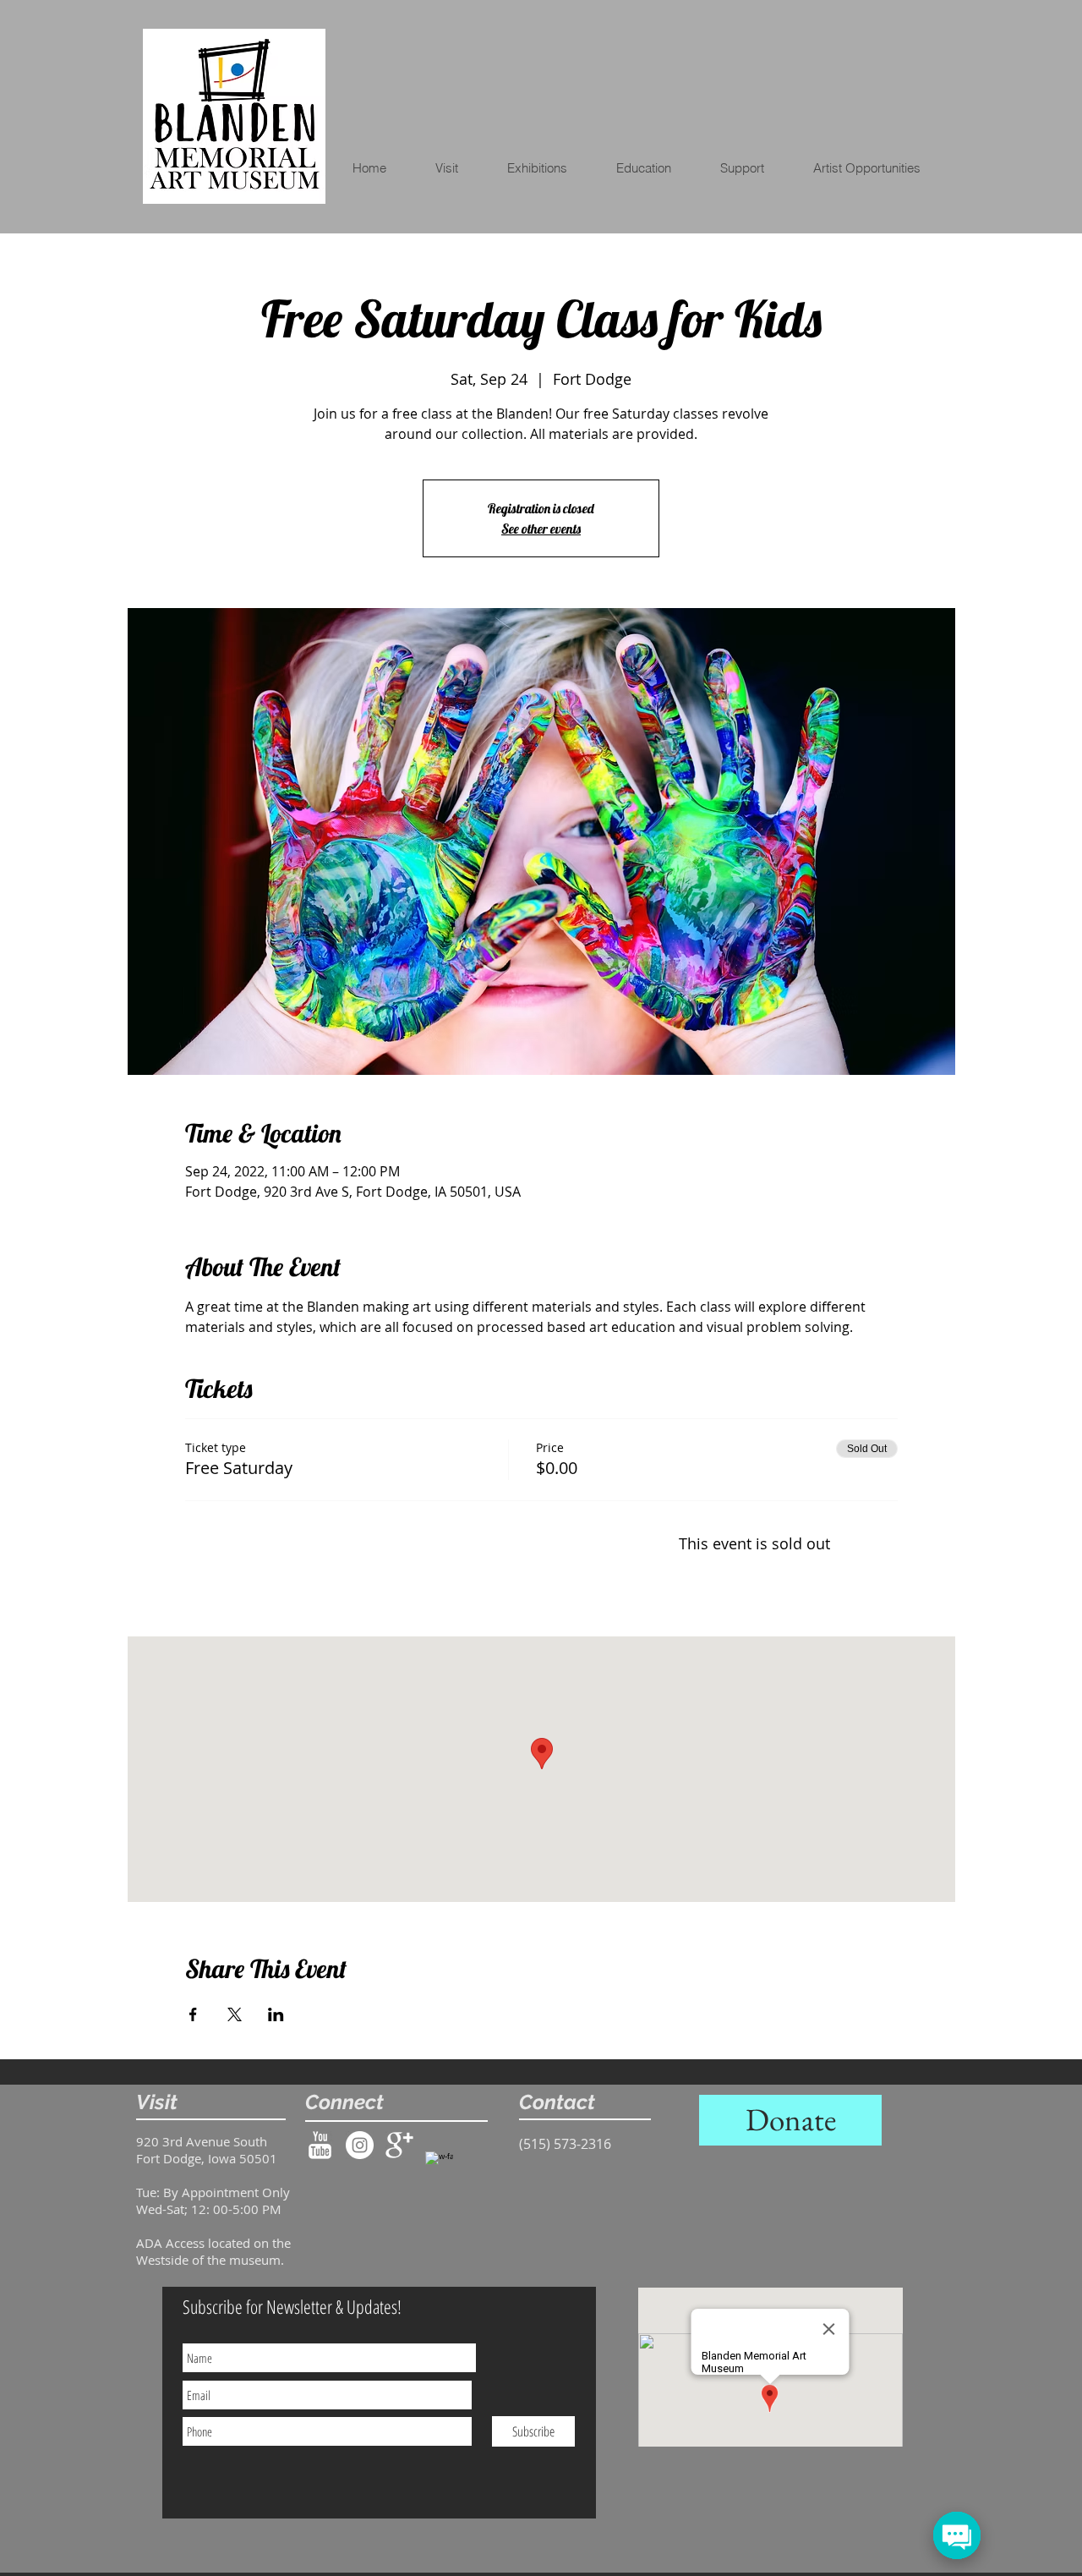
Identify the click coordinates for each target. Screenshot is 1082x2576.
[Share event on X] (235, 2014)
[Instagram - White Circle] (360, 2145)
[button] (655, 168)
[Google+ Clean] (399, 2145)
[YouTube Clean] (320, 2145)
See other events (541, 529)
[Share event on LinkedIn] (276, 2014)
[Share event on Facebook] (193, 2014)
